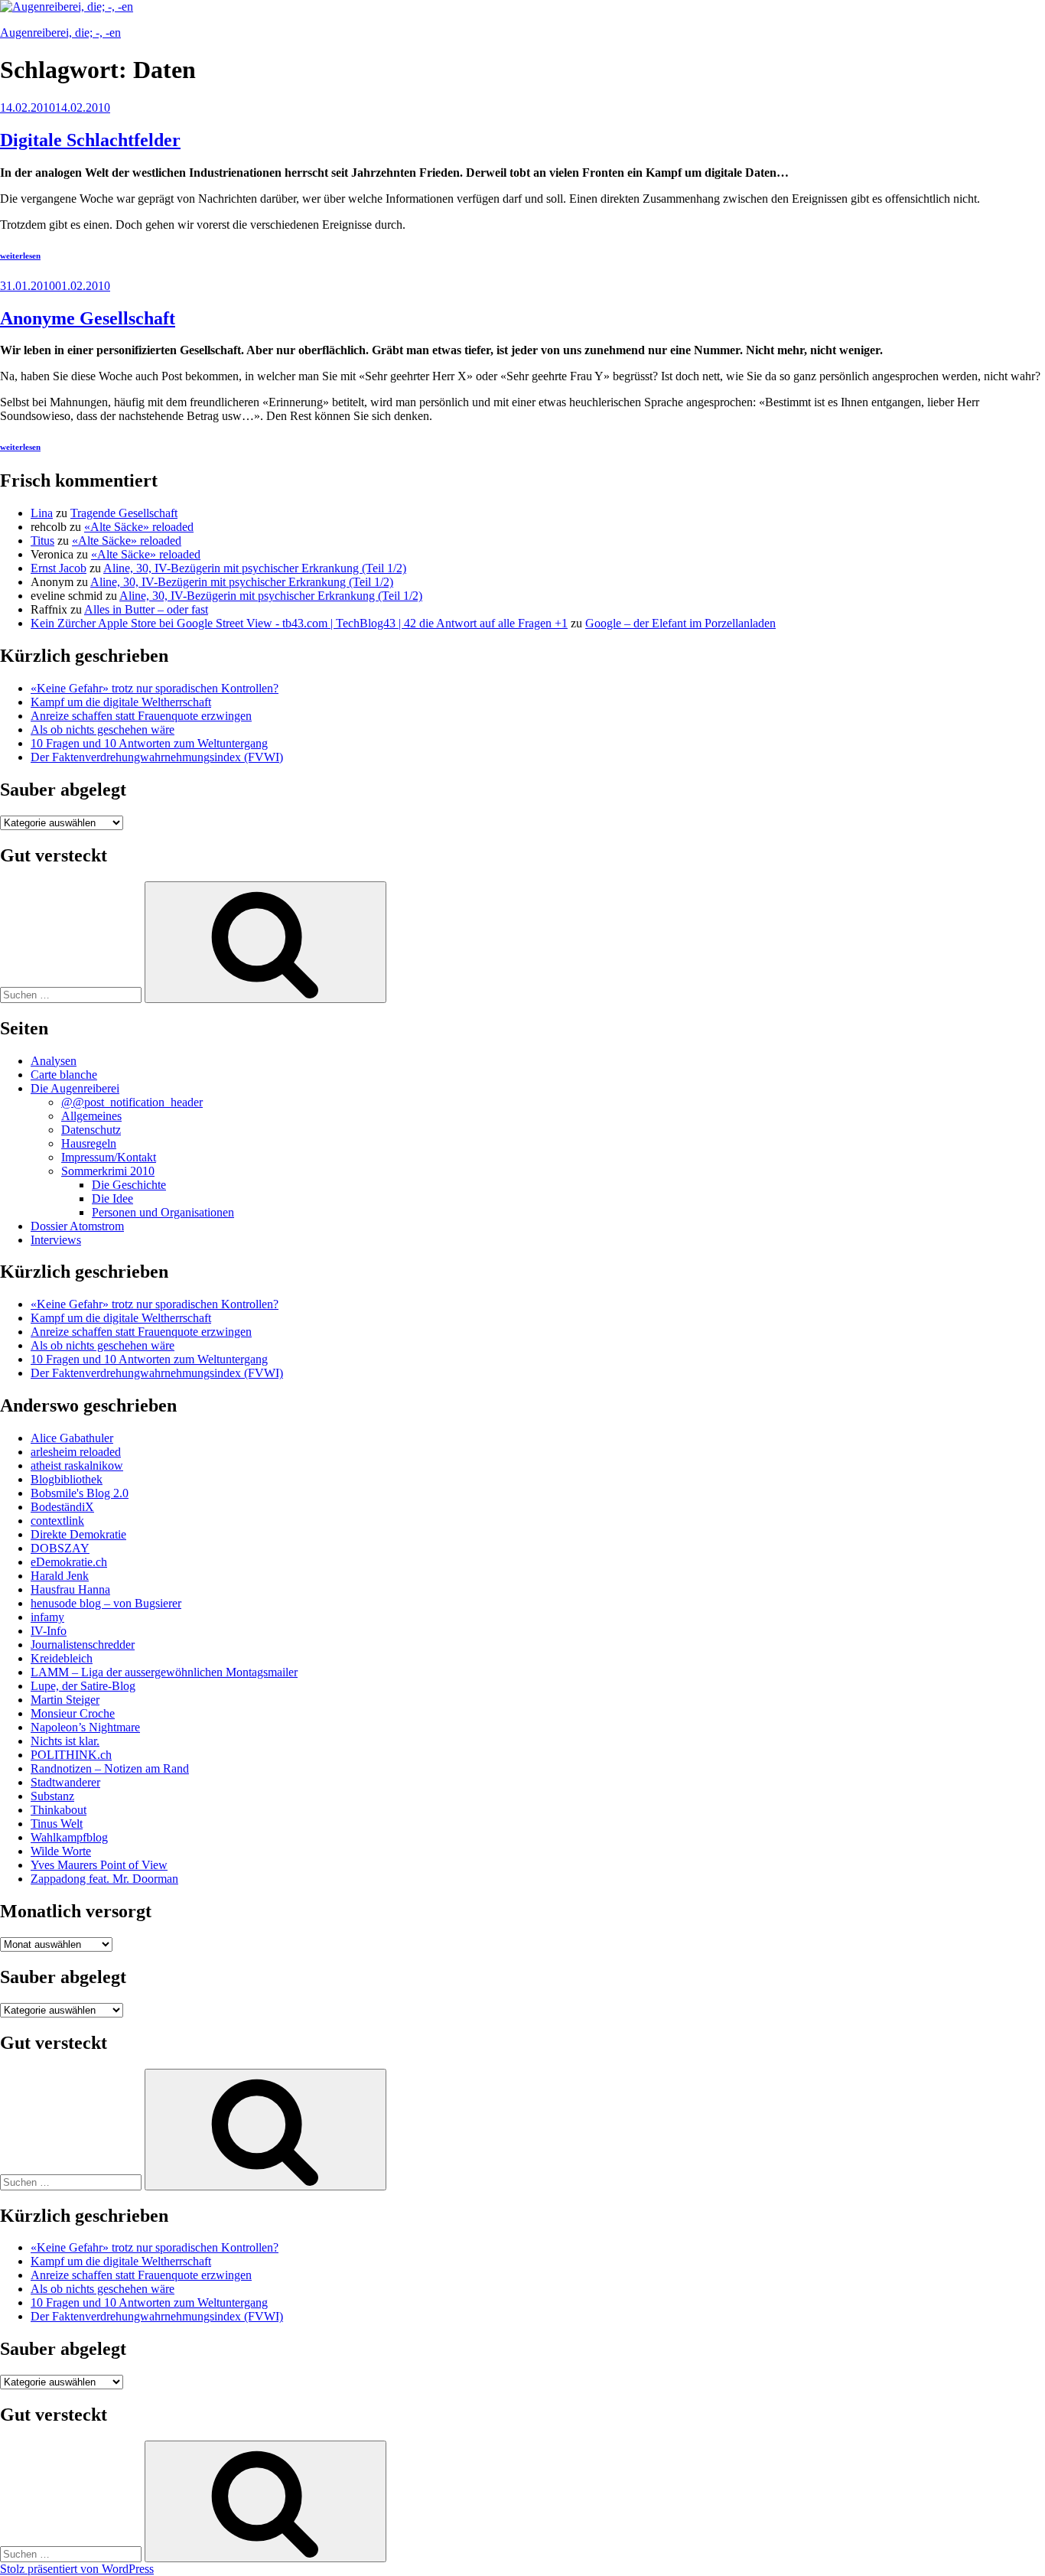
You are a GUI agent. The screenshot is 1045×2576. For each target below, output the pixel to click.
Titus (42, 541)
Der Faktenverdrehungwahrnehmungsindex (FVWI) (157, 757)
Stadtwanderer (65, 1782)
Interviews (56, 1240)
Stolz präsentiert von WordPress (77, 2569)
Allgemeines (91, 1116)
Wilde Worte (61, 1851)
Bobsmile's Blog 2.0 (80, 1493)
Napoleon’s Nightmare (85, 1727)
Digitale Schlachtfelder (90, 140)
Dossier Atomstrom (77, 1226)
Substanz (52, 1796)
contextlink (57, 1521)
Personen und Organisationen (163, 1212)
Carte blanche (64, 1075)
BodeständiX (62, 1507)
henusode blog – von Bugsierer (106, 1603)
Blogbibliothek (67, 1479)
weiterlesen (20, 256)
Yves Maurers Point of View (99, 1865)
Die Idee (112, 1198)
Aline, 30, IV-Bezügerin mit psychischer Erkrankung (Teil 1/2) (255, 568)
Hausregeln (89, 1143)
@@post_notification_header (132, 1102)
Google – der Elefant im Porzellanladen (680, 623)
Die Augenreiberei (75, 1088)
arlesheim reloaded (76, 1452)
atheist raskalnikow (77, 1465)
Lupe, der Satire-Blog (83, 1686)
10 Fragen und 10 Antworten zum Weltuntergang (149, 743)
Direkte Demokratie (78, 1534)
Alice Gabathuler (72, 1438)
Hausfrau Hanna (70, 1589)
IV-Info (49, 1631)
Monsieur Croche (73, 1713)
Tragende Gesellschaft (124, 513)
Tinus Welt (57, 1824)
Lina (42, 513)
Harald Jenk (60, 1576)
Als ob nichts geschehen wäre (103, 729)
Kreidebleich (62, 1658)
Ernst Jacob (59, 568)
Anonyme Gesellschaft (88, 318)
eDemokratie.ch (69, 1562)
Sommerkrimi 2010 (108, 1171)
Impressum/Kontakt (109, 1157)
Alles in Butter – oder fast (146, 609)
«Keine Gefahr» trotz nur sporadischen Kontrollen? (155, 688)
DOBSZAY (60, 1548)
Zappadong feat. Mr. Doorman (104, 1879)
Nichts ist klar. (65, 1741)
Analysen (54, 1061)
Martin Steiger (65, 1700)
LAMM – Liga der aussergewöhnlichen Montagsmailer (164, 1672)
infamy (47, 1617)
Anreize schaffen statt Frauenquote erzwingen (141, 716)
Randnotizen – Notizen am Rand (110, 1768)
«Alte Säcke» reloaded (139, 527)
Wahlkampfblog (69, 1837)
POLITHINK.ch (71, 1755)
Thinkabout (59, 1810)
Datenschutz (91, 1130)
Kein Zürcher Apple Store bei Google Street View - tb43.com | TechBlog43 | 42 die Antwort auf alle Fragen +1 (299, 623)
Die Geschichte (129, 1185)
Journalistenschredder (83, 1645)
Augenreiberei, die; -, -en (60, 33)
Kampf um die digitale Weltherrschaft (121, 702)
